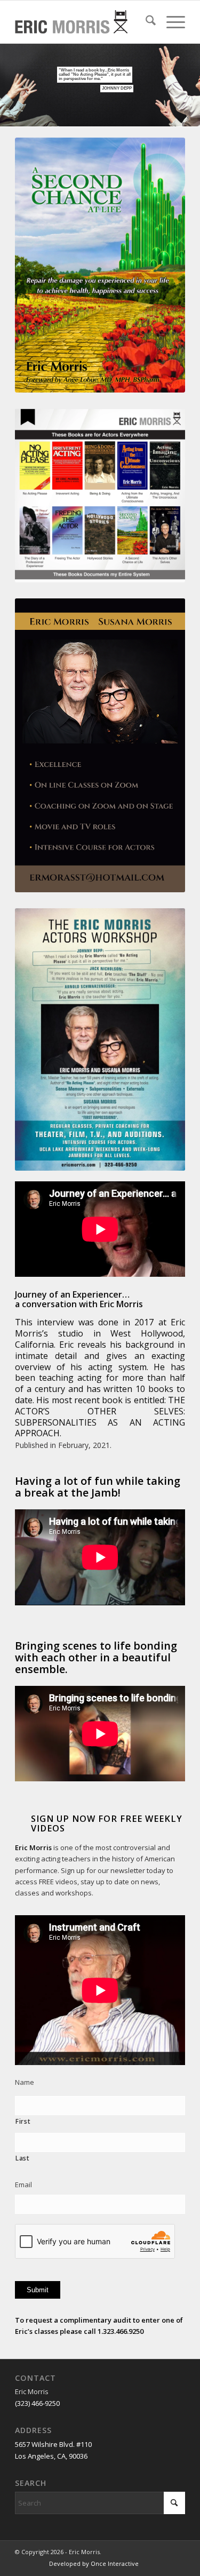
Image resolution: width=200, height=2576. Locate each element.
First (23, 2121)
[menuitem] (145, 22)
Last (23, 2158)
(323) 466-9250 (37, 2403)
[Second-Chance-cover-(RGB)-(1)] (100, 265)
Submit (38, 2290)
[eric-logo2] (76, 22)
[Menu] (170, 22)
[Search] (145, 22)
